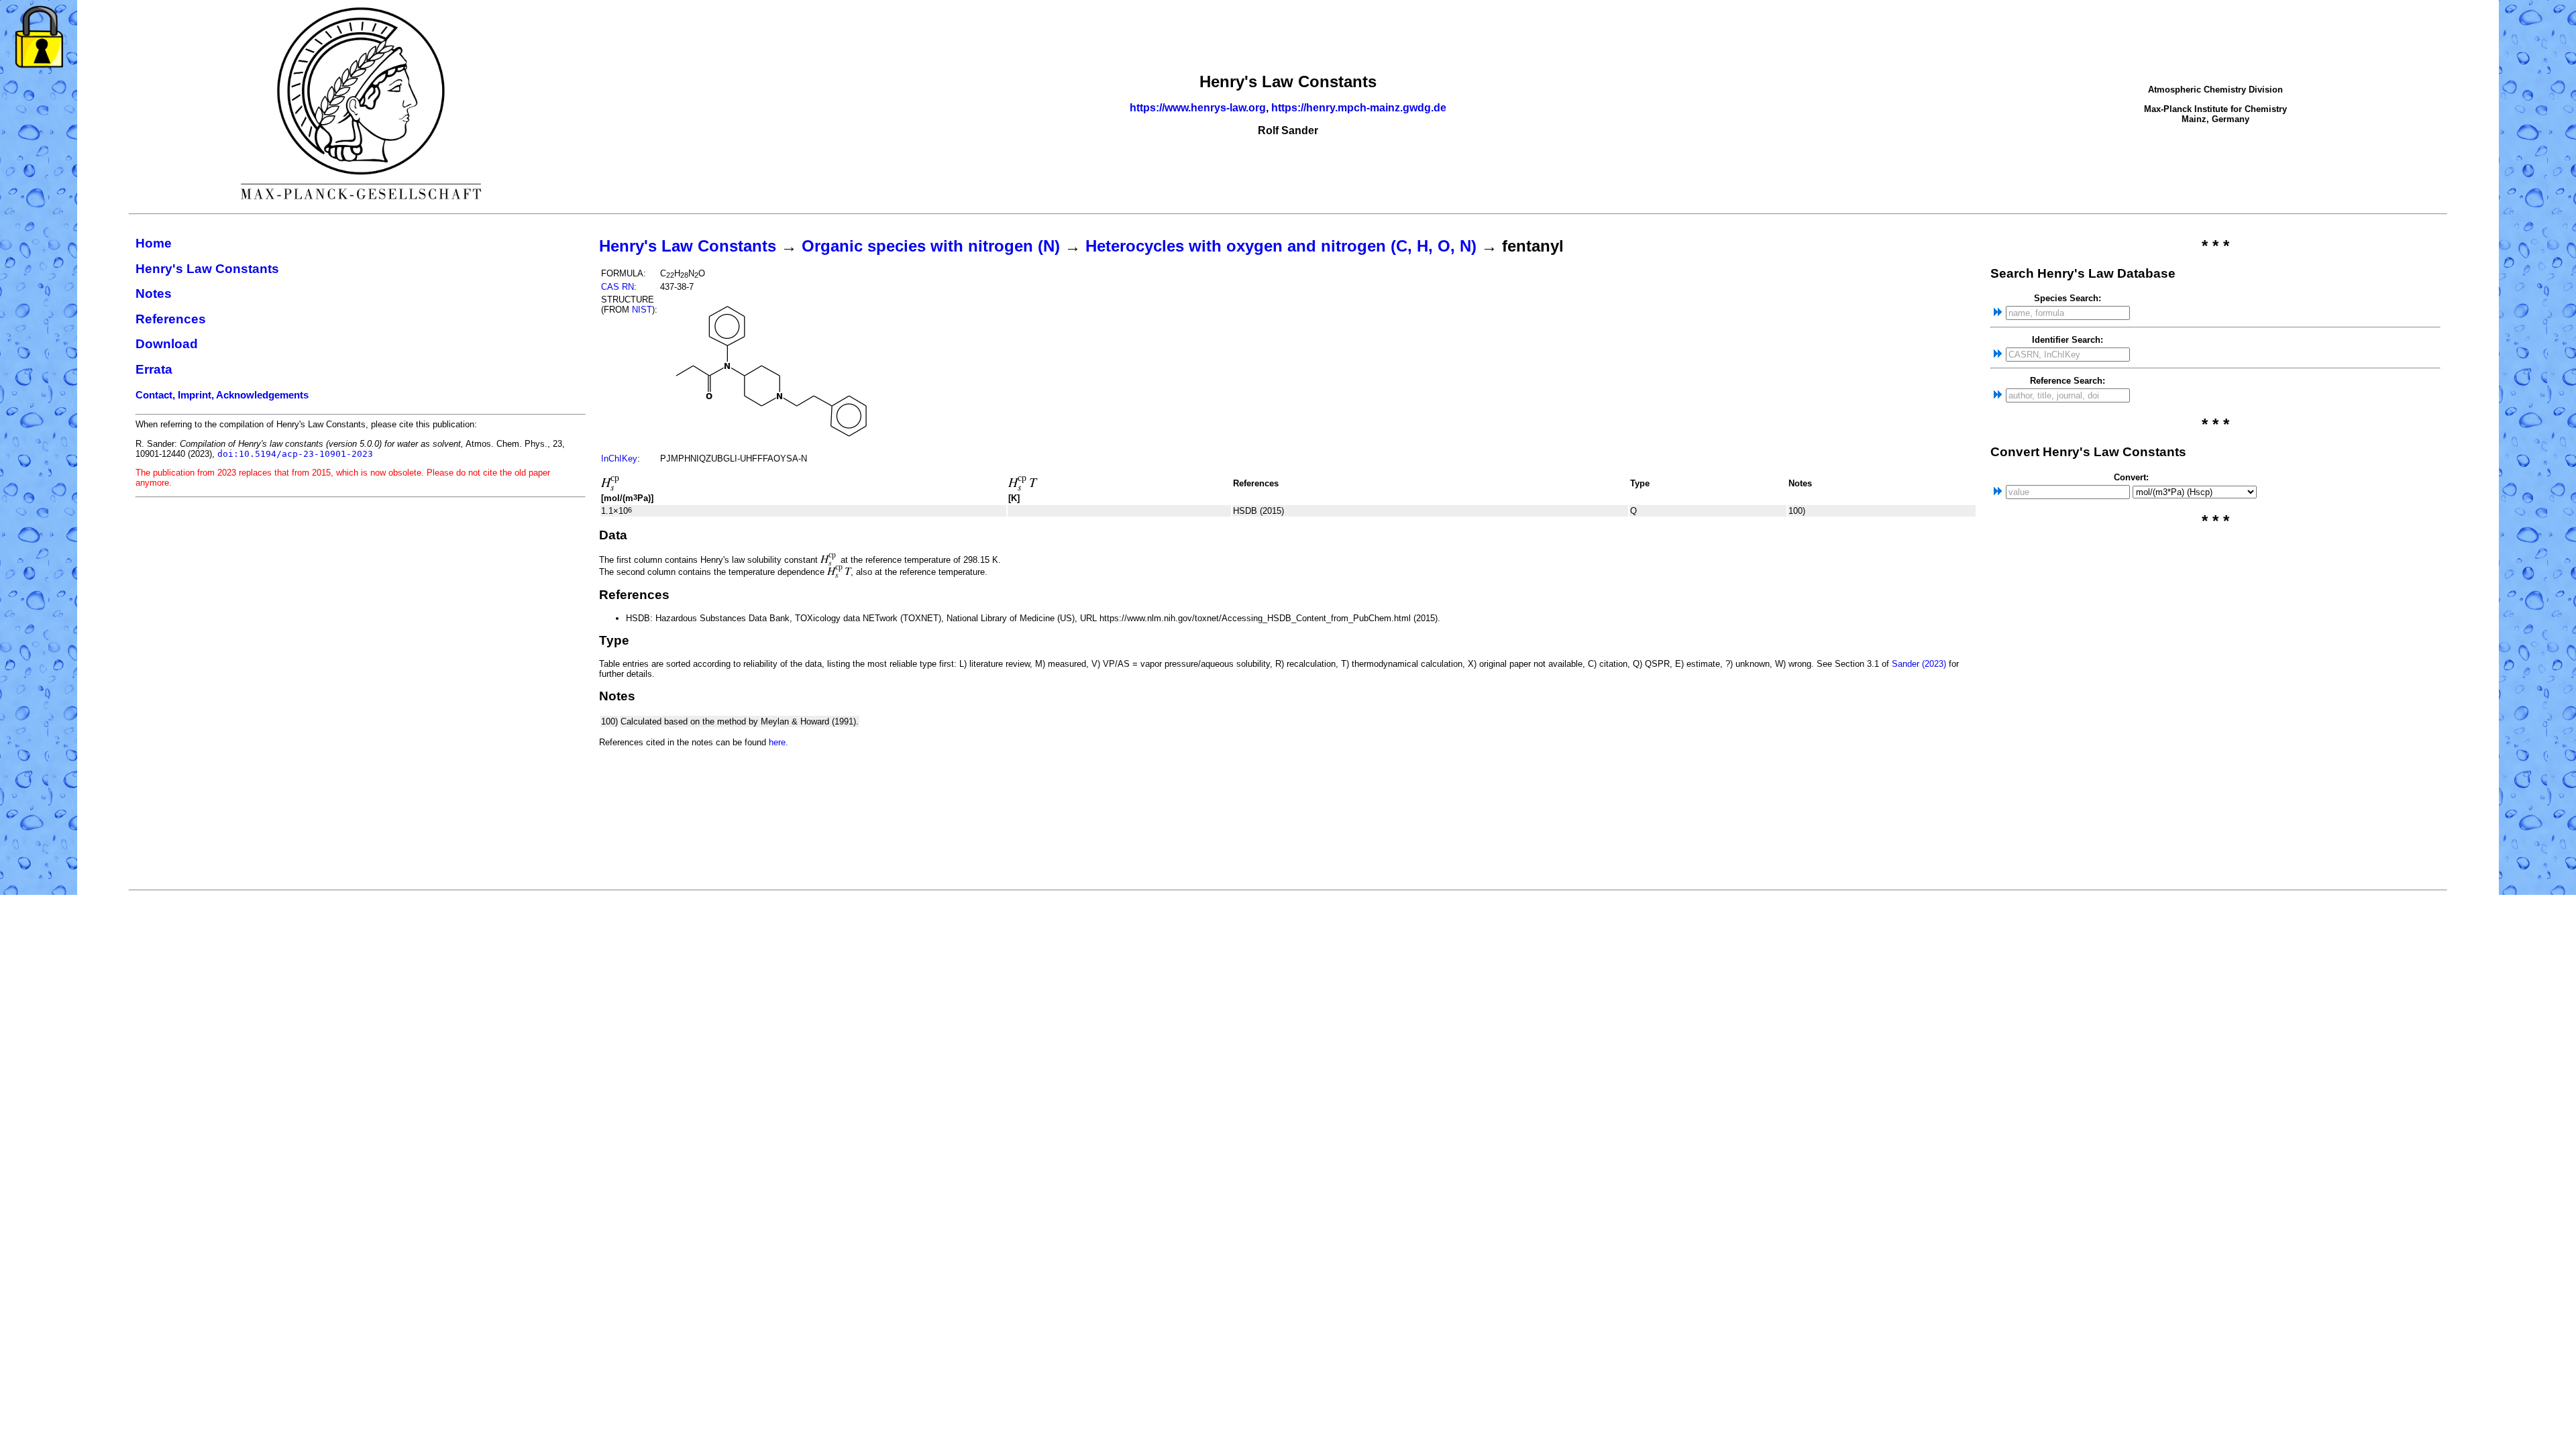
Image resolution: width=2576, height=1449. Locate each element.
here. (779, 742)
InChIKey (619, 459)
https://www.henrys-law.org (1198, 108)
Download (167, 344)
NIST (642, 310)
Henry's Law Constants (207, 269)
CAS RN (618, 287)
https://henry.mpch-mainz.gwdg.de (1359, 108)
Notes (154, 293)
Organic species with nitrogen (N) (931, 246)
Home (154, 243)
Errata (154, 369)
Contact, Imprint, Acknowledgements (222, 395)
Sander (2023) (1919, 664)
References (171, 319)
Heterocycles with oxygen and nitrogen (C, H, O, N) (1281, 246)
